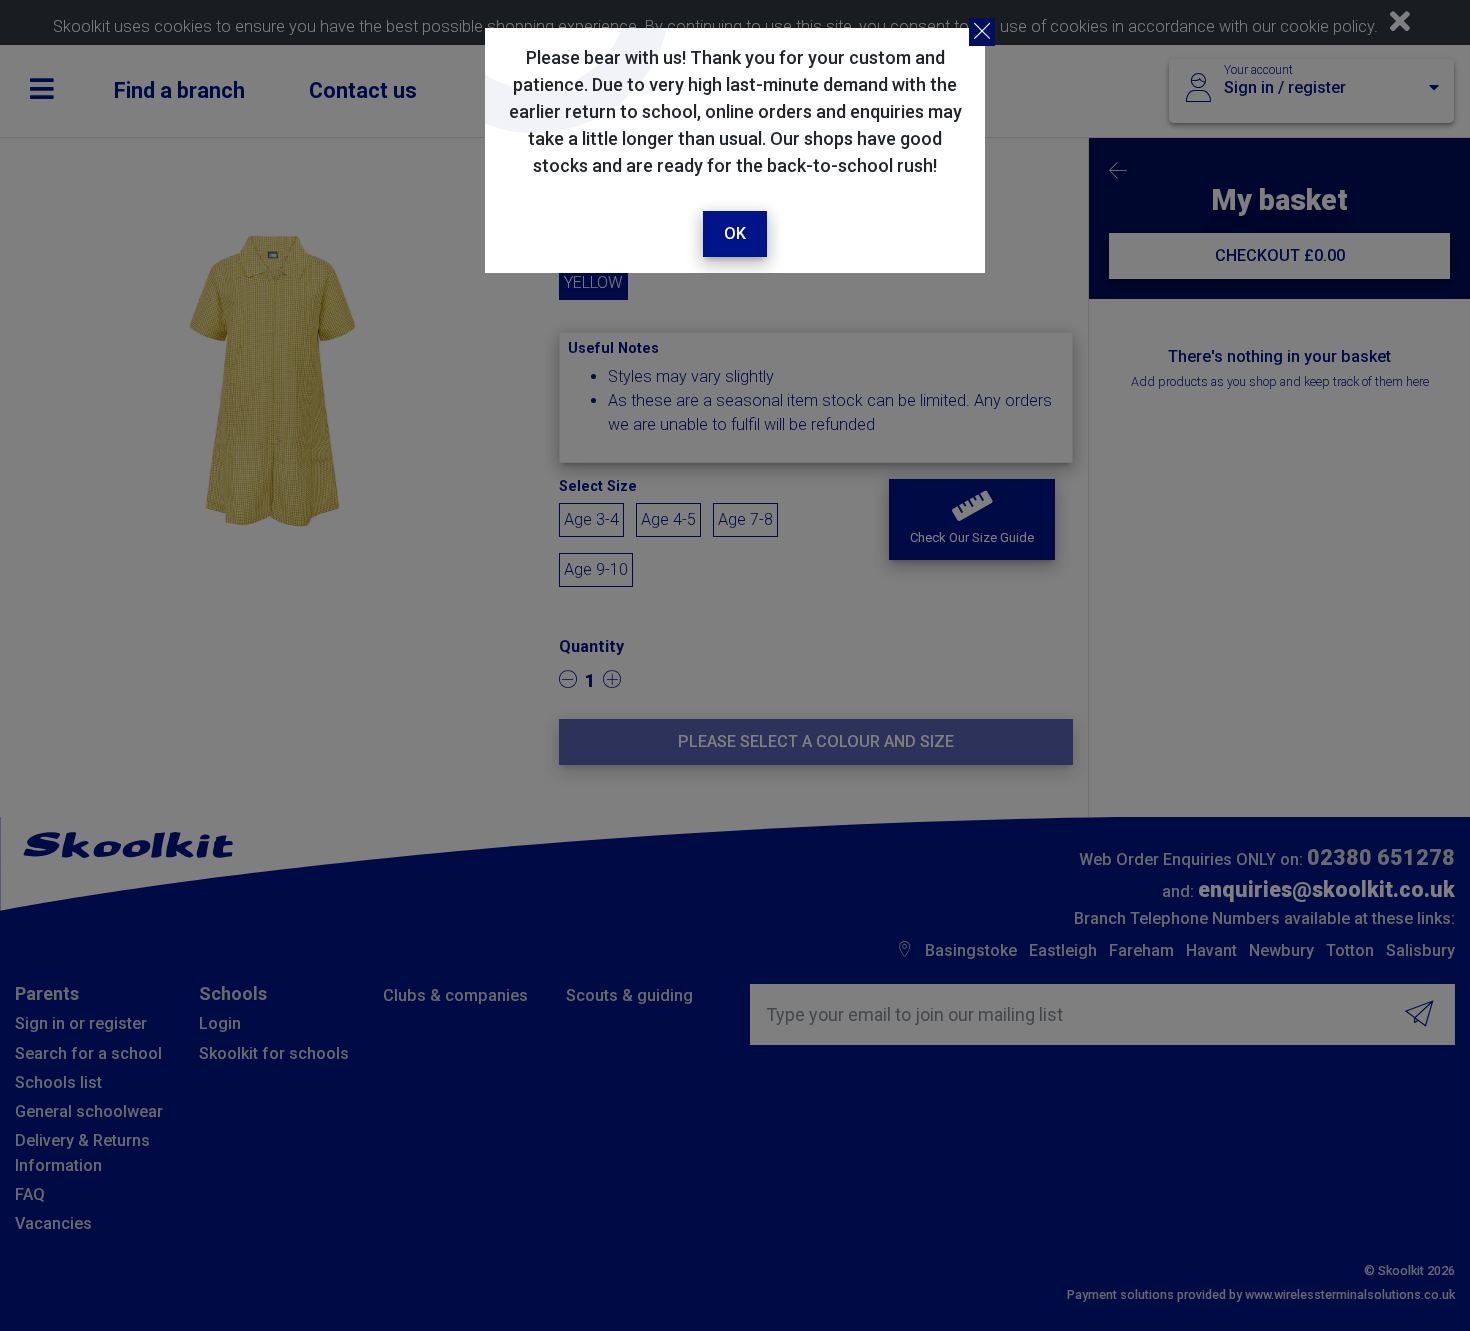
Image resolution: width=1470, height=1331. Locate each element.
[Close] (982, 32)
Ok (735, 233)
